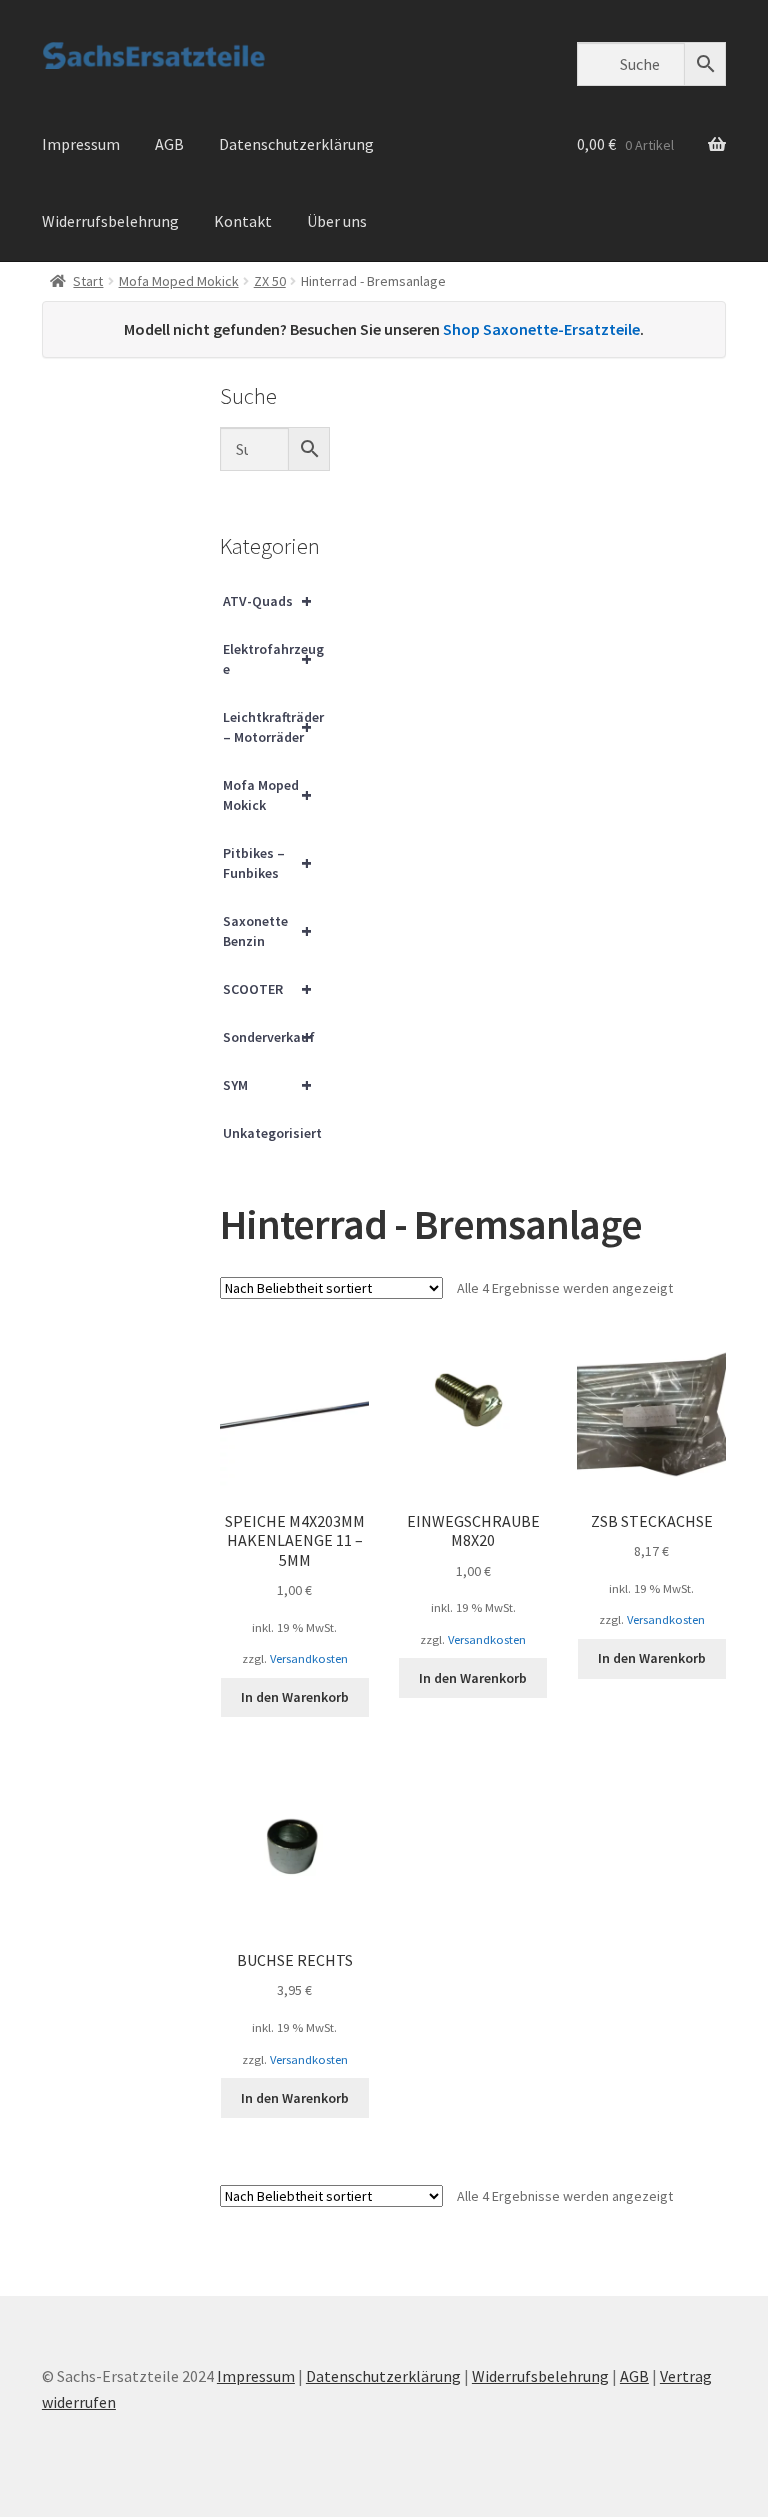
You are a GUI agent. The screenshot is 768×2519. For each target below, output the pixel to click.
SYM (267, 1084)
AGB (169, 144)
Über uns (337, 221)
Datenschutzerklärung (296, 144)
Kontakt (243, 221)
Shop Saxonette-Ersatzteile (541, 329)
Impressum (81, 144)
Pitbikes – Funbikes (267, 863)
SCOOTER (267, 988)
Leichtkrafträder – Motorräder (273, 727)
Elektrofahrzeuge (273, 659)
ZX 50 (270, 281)
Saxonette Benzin (267, 931)
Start (88, 281)
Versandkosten (309, 1658)
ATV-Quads (267, 600)
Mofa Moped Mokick (179, 281)
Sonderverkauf (269, 1036)
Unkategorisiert (272, 1133)
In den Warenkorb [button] (295, 1697)
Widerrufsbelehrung (110, 221)
